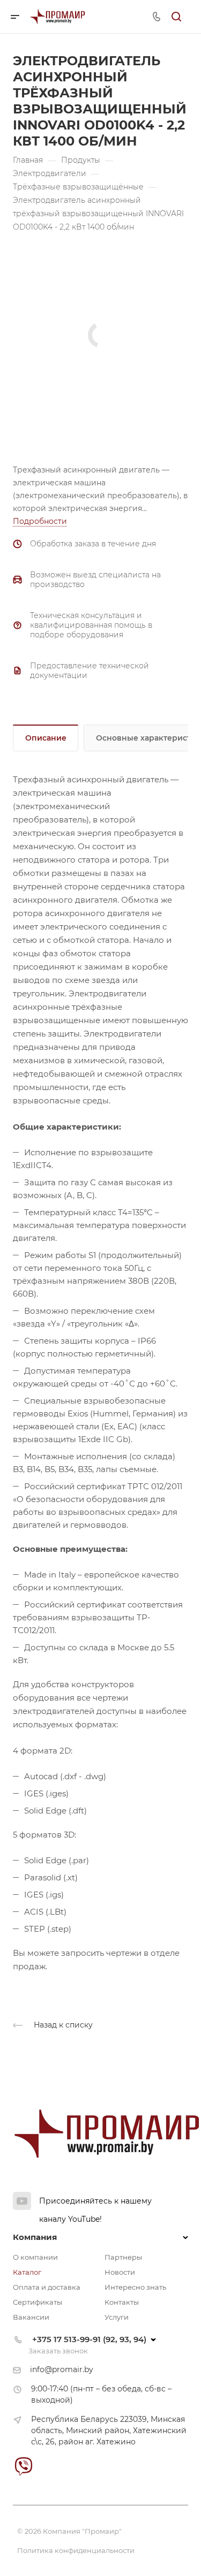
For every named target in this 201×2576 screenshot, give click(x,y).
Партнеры (123, 2257)
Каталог (27, 2272)
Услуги (117, 2317)
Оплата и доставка (47, 2287)
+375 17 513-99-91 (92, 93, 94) (89, 2339)
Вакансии (31, 2317)
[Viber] (23, 2466)
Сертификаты (38, 2302)
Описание (46, 738)
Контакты (122, 2302)
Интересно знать (135, 2287)
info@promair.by (62, 2369)
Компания (35, 2237)
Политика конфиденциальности (76, 2550)
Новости (120, 2272)
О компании (35, 2257)
